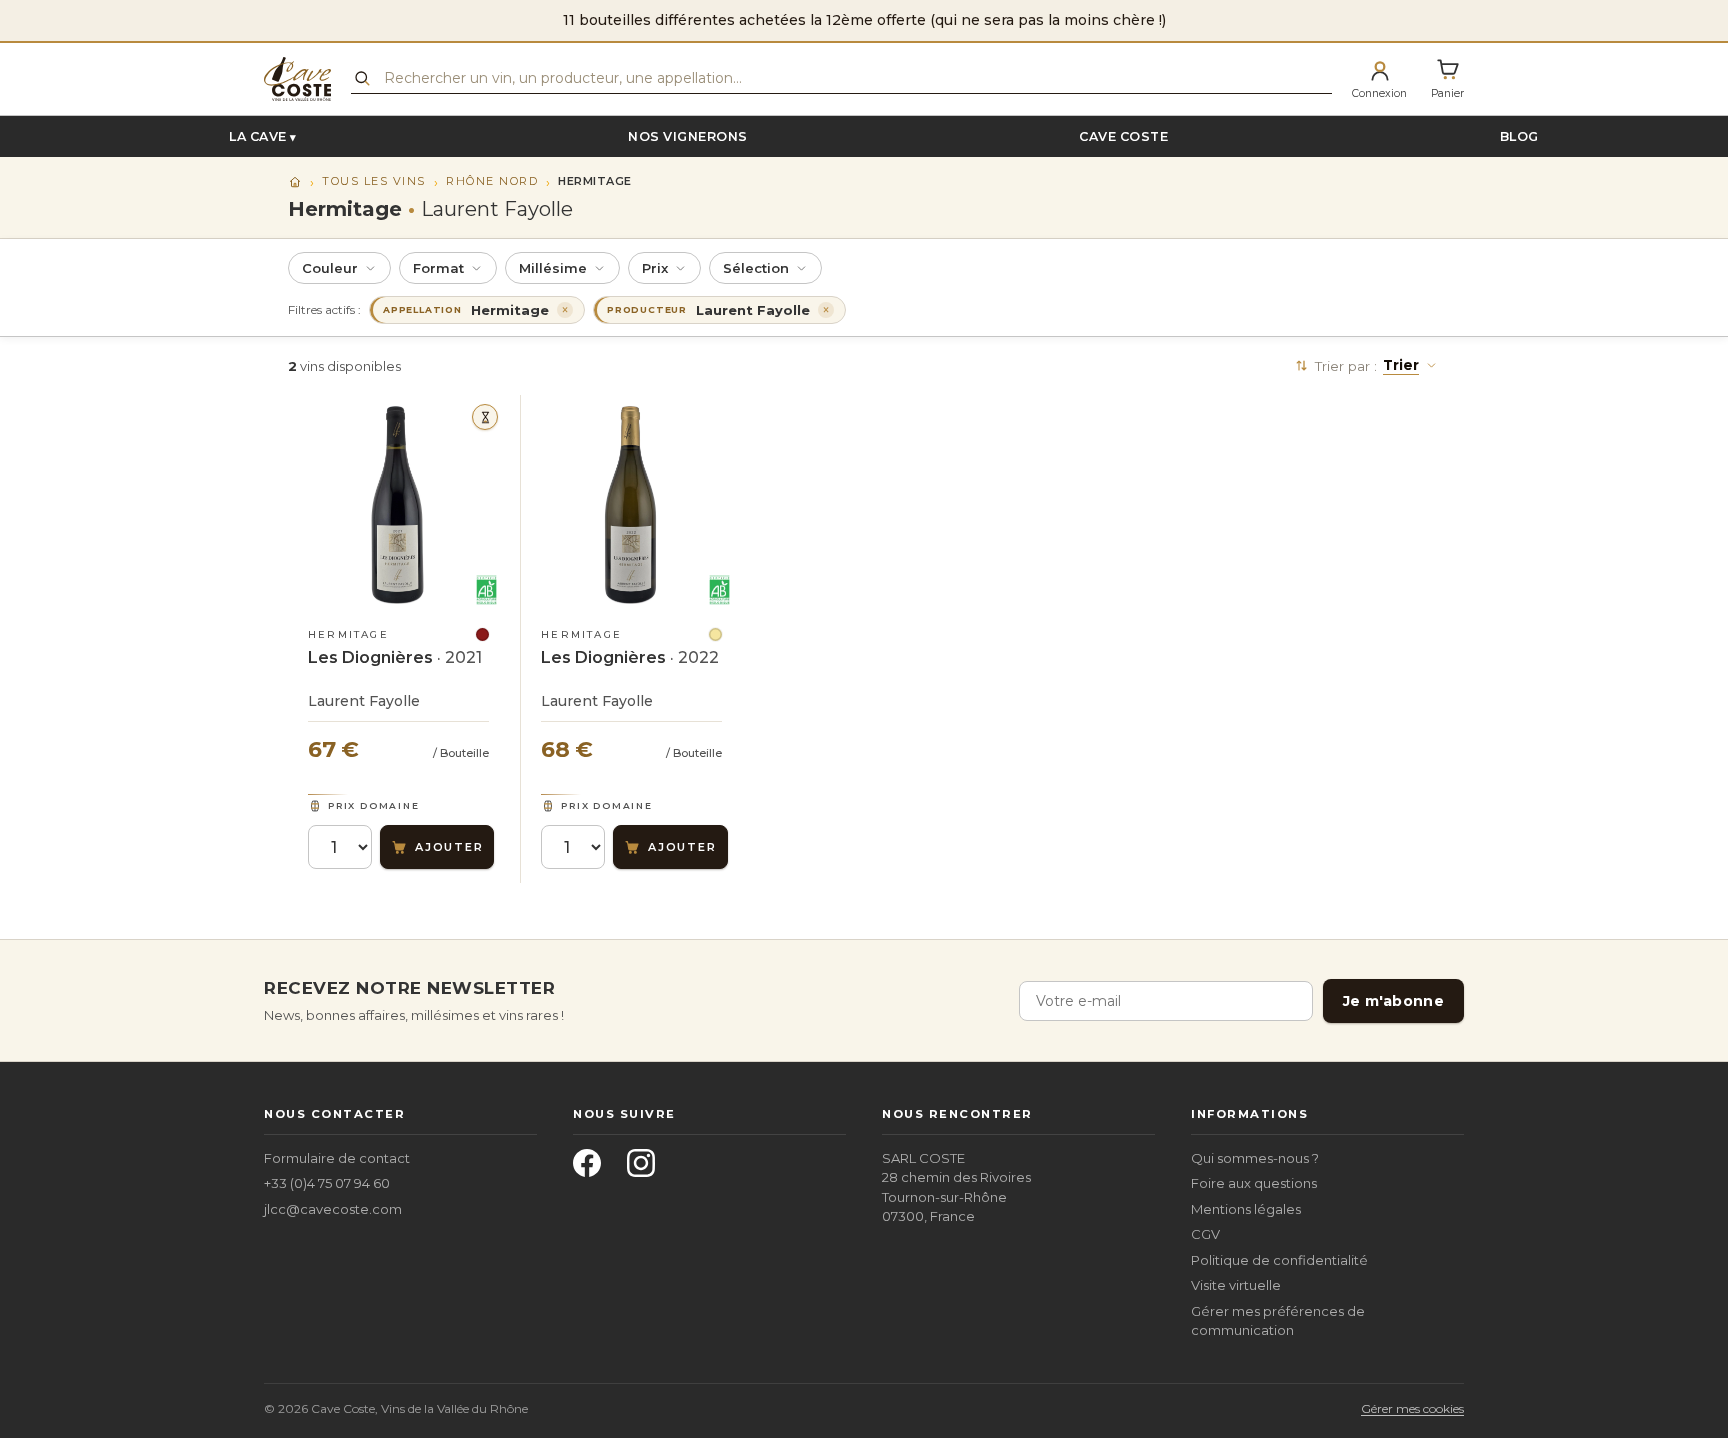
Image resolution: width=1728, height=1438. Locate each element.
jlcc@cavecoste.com (333, 1209)
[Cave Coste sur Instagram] (647, 1169)
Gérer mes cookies (1412, 1408)
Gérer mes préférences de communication (1278, 1321)
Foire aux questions (1254, 1183)
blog (1519, 136)
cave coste (1123, 136)
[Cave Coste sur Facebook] (593, 1169)
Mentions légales (1246, 1209)
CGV (1205, 1234)
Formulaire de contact (337, 1158)
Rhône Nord (492, 181)
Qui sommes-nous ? (1255, 1158)
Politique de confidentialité (1279, 1260)
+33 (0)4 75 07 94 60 (327, 1183)
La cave (258, 136)
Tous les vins (374, 181)
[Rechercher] (362, 78)
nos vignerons (688, 136)
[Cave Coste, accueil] (297, 79)
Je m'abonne (1393, 1001)
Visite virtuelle (1236, 1285)
